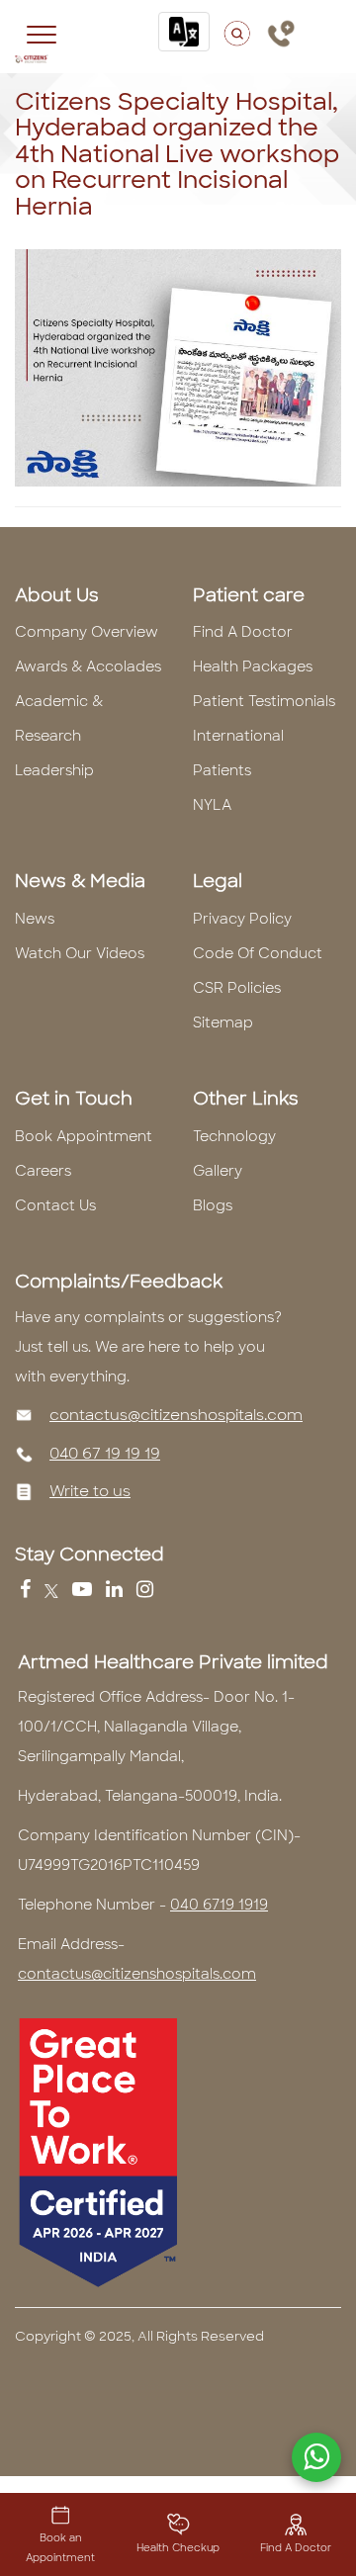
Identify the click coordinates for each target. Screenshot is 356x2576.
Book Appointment (84, 1136)
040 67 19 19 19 (105, 1454)
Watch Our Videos (80, 953)
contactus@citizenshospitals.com (176, 1415)
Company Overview (87, 632)
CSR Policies (237, 988)
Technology (234, 1136)
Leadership (54, 770)
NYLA (212, 805)
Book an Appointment (60, 2548)
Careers (43, 1171)
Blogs (213, 1205)
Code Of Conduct (258, 953)
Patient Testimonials (264, 701)
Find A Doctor (243, 632)
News (35, 919)
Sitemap (223, 1022)
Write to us (90, 1491)
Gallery (218, 1171)
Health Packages (253, 666)
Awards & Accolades (88, 666)
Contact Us (55, 1205)
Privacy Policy (242, 919)
